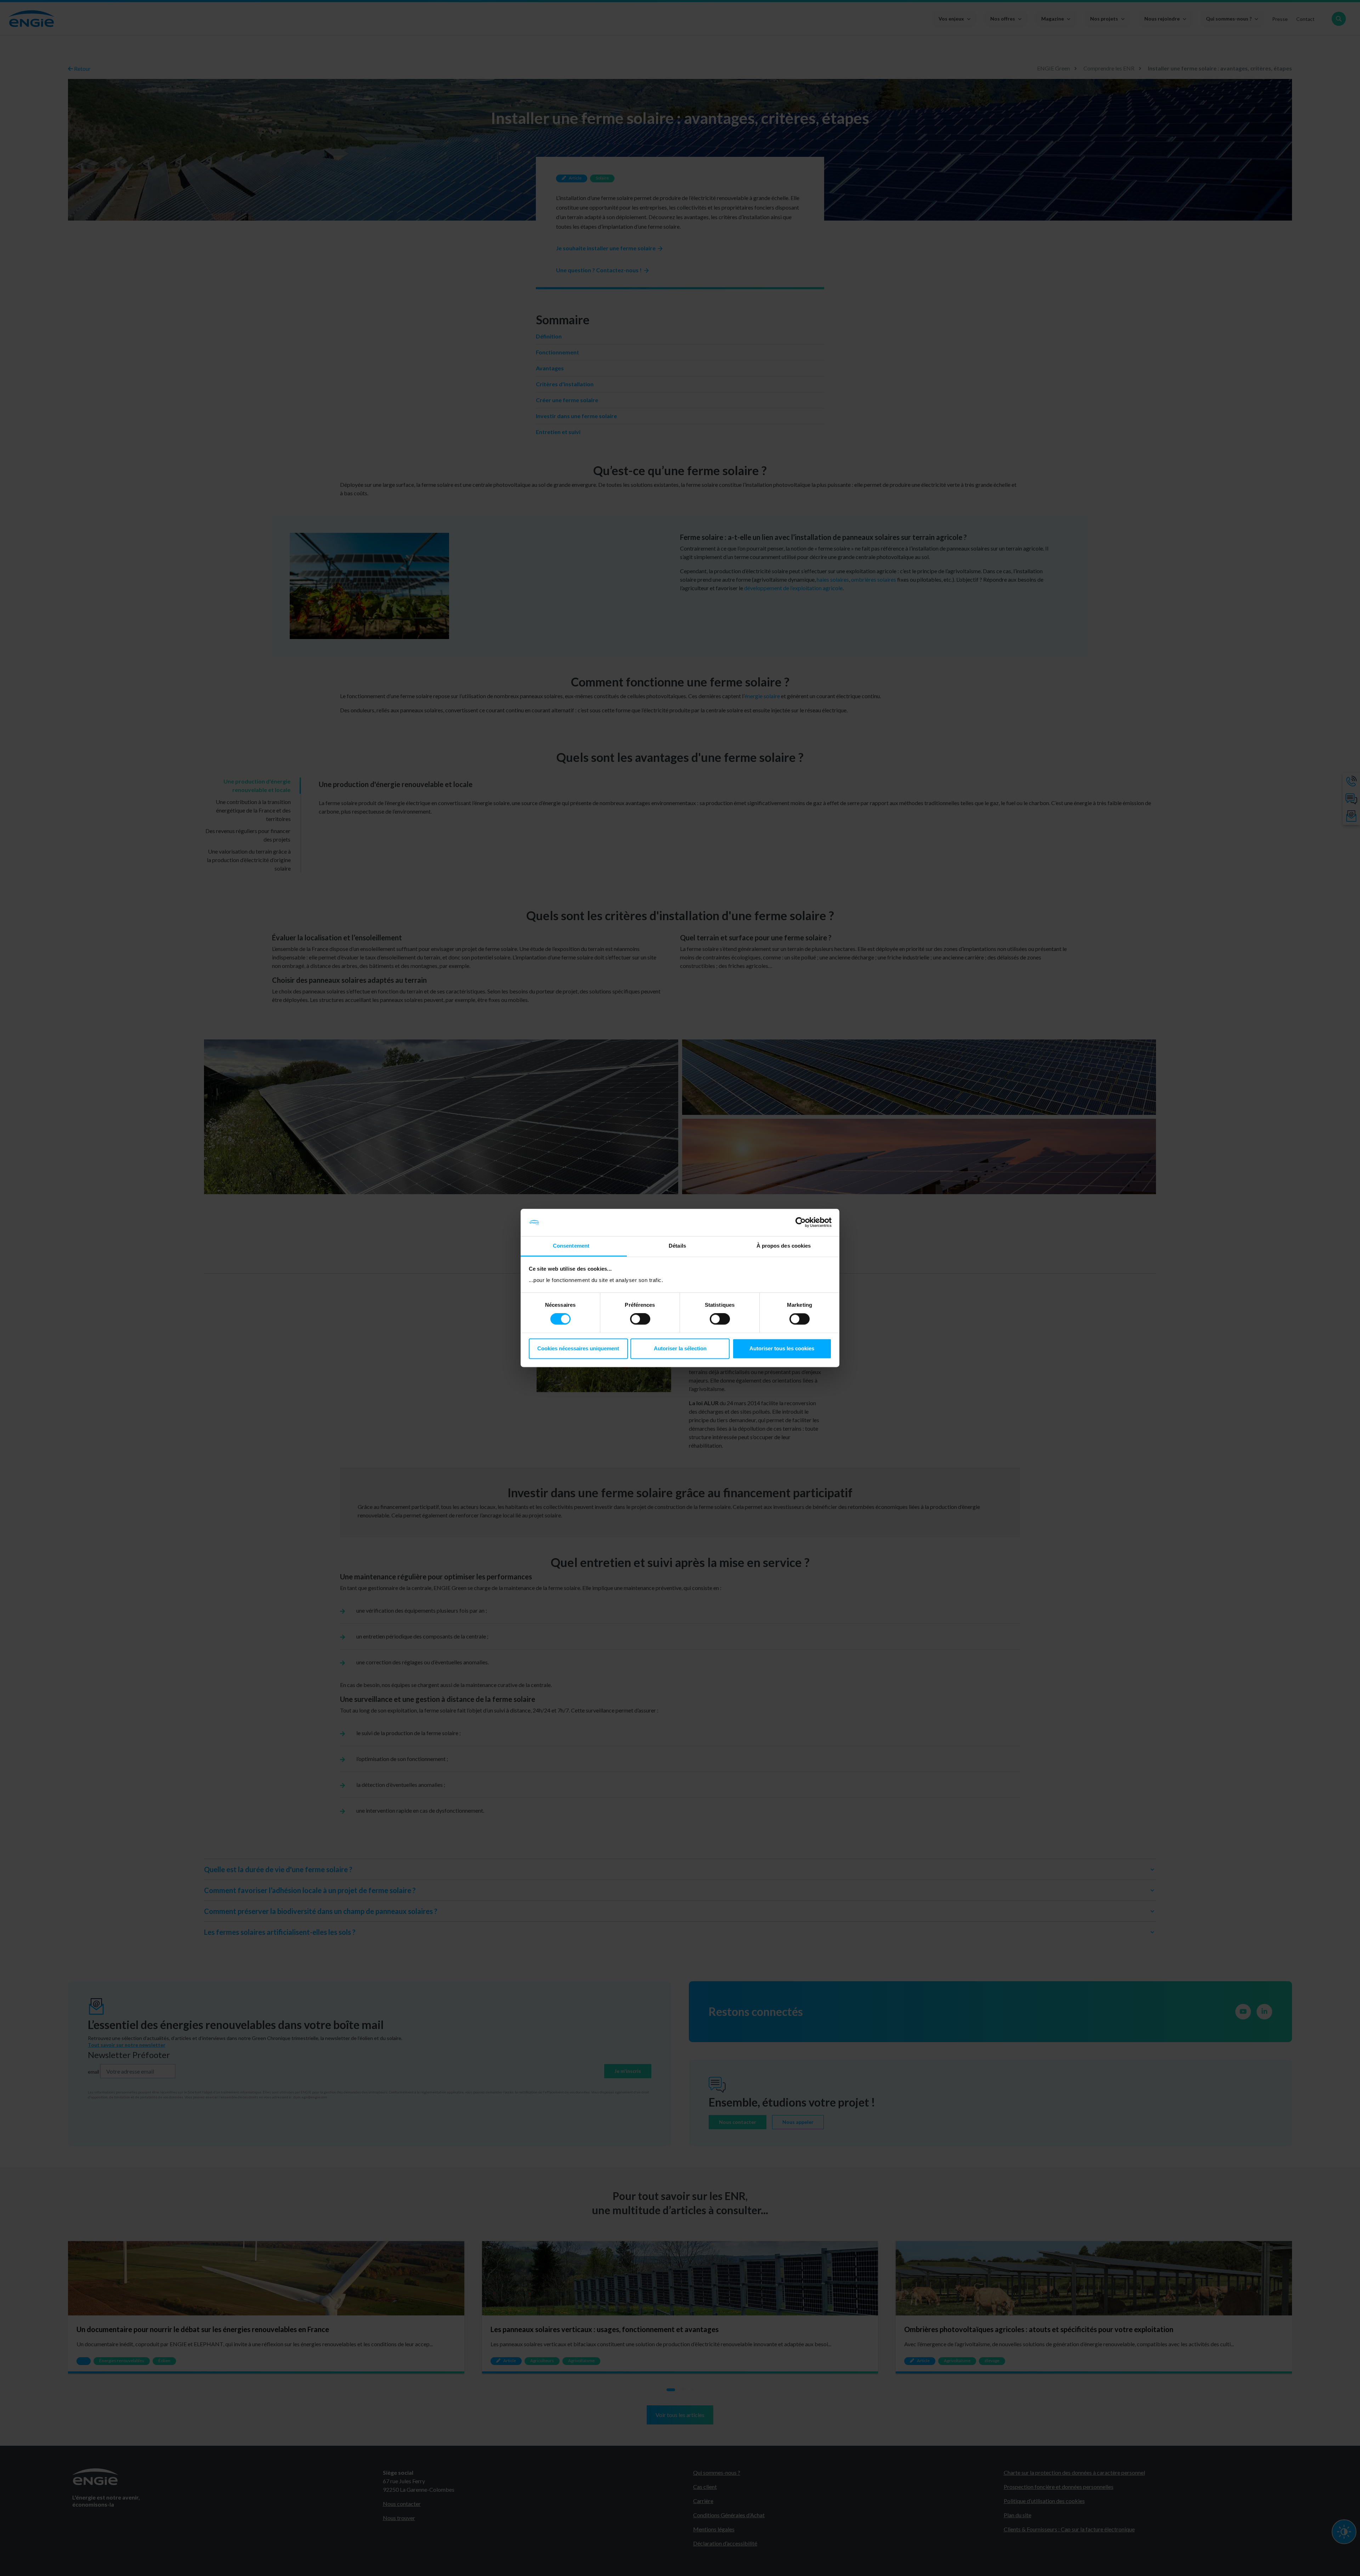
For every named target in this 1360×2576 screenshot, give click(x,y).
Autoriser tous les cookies (782, 1348)
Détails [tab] (677, 1246)
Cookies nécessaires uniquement (578, 1348)
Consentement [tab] (571, 1246)
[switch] (640, 1319)
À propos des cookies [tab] (784, 1246)
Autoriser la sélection (680, 1348)
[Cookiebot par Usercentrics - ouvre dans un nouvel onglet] (801, 1223)
